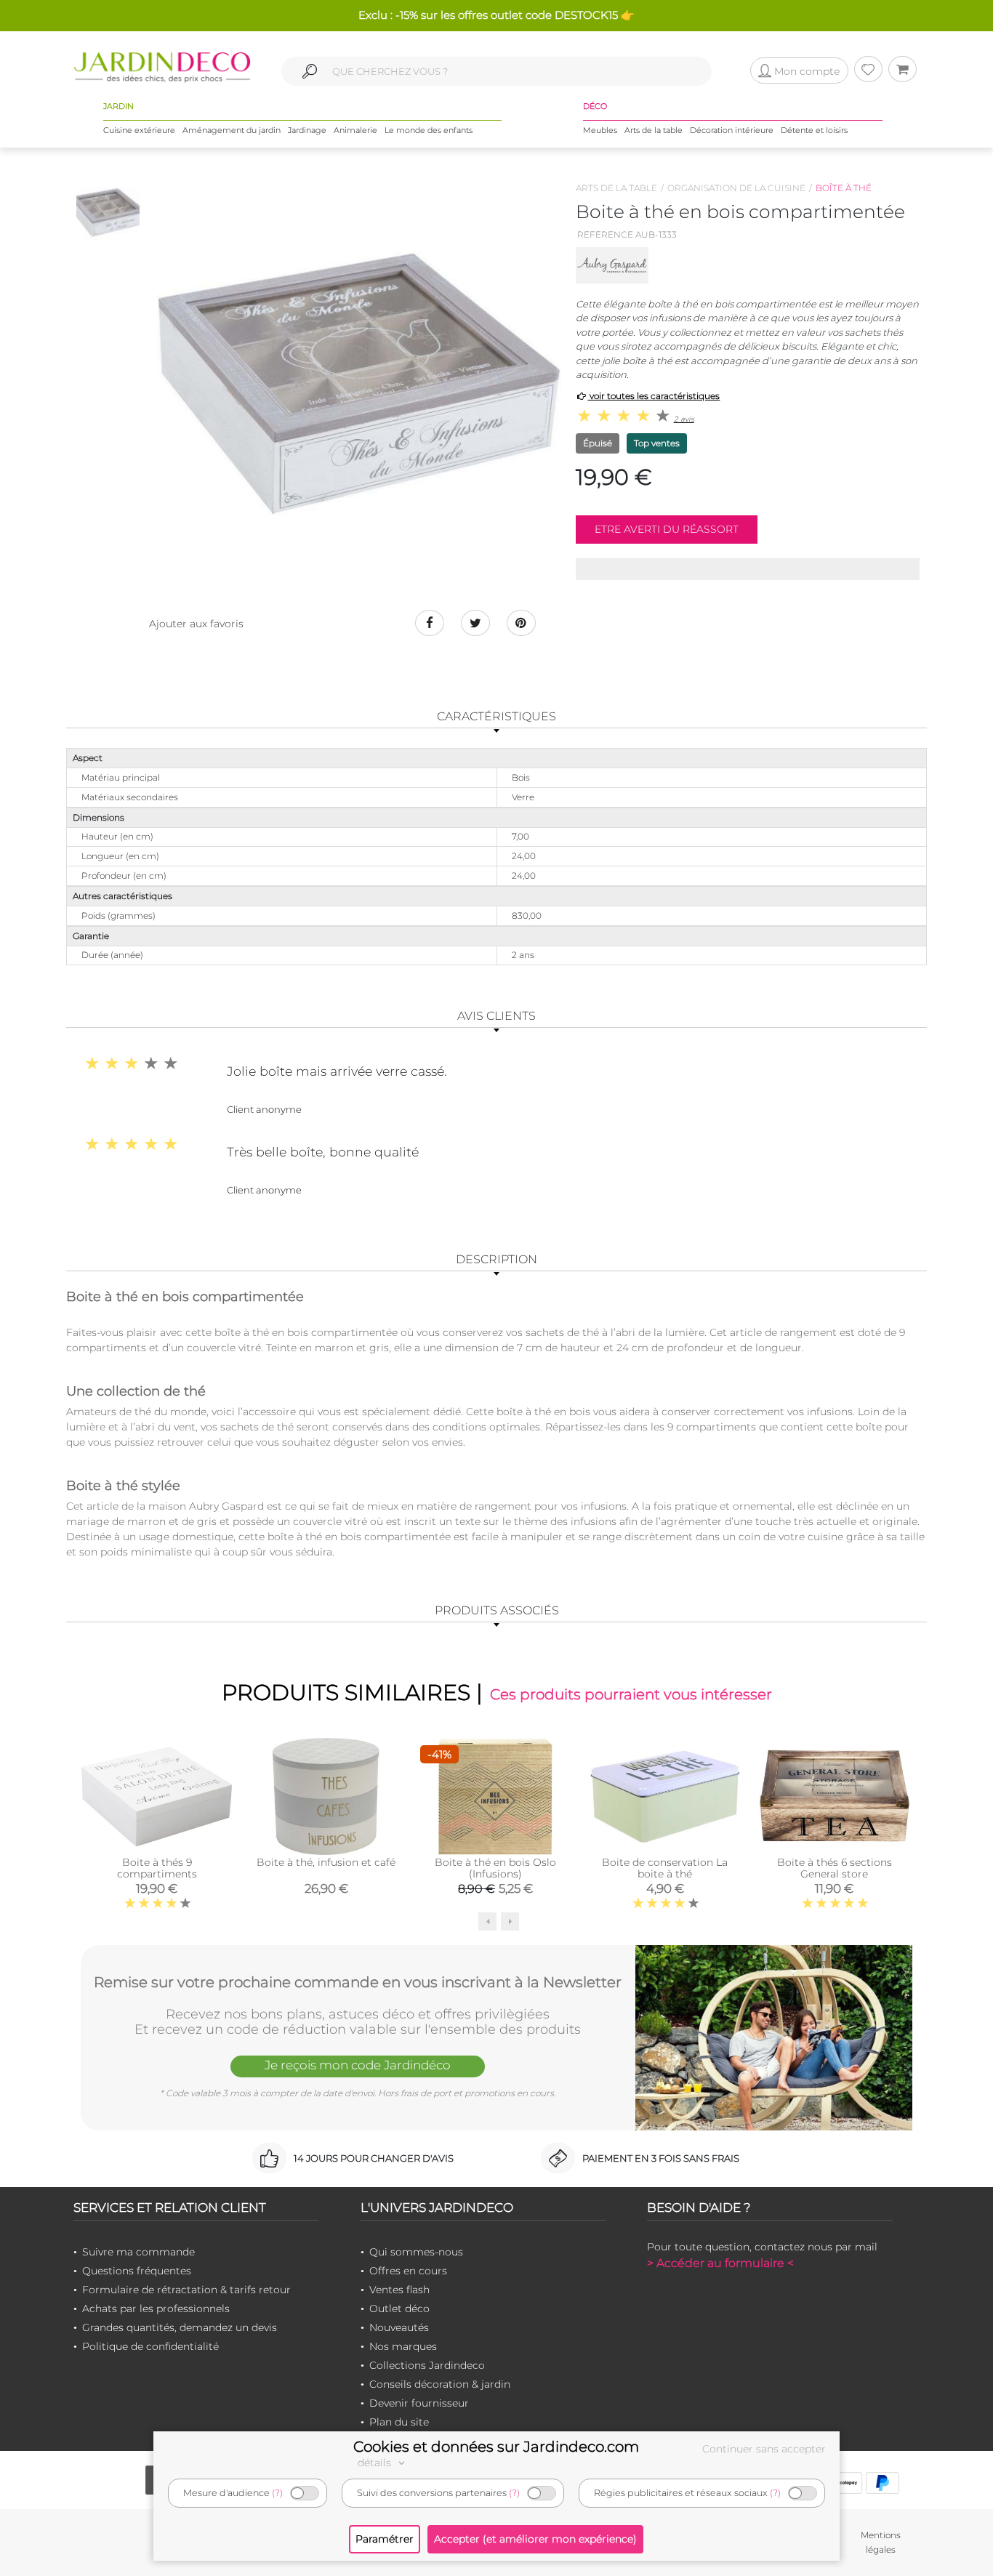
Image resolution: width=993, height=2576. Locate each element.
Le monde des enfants (429, 130)
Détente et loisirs (814, 130)
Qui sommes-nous (416, 2252)
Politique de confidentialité (150, 2346)
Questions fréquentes (137, 2271)
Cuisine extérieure (139, 130)
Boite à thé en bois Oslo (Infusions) (495, 1868)
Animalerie (355, 130)
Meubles (600, 130)
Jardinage (307, 130)
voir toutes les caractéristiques (654, 396)
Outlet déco (399, 2309)
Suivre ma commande (138, 2252)
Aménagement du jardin (232, 130)
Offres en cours (408, 2271)
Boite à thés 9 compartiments (157, 1868)
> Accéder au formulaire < (720, 2263)
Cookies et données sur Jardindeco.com (496, 2447)
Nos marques (403, 2346)
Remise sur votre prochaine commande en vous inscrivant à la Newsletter (358, 1982)
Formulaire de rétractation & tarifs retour (186, 2290)
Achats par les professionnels (156, 2309)
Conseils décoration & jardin (440, 2384)
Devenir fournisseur (419, 2403)
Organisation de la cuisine (736, 188)
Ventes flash (399, 2290)
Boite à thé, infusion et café (326, 1862)
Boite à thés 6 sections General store (835, 1868)
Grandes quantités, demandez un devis (180, 2327)
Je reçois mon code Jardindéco (358, 2065)
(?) (277, 2493)
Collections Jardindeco (427, 2365)
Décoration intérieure (732, 130)
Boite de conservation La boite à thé (665, 1868)
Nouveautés (399, 2327)
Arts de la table (654, 130)
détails (376, 2463)
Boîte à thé (844, 188)
